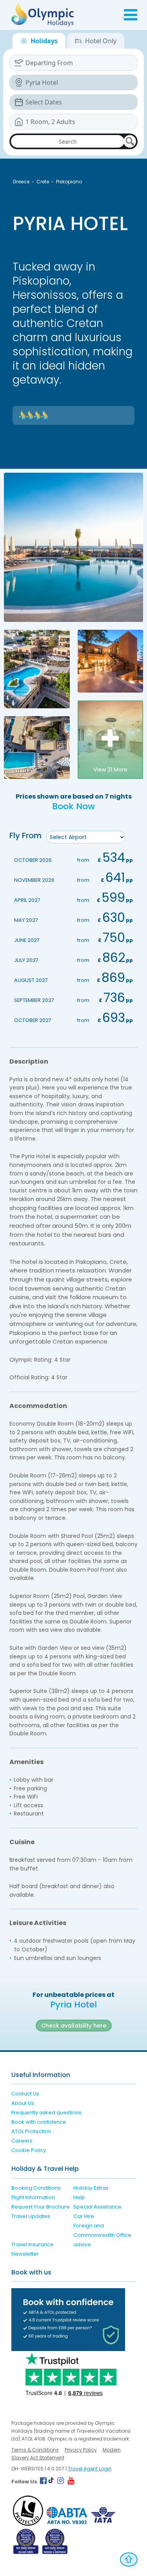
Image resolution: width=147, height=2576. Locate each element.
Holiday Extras (91, 2188)
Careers (22, 2141)
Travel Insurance (33, 2244)
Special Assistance (97, 2207)
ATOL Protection (31, 2131)
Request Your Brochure (41, 2207)
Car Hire (84, 2216)
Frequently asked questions (46, 2113)
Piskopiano (69, 182)
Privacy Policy (81, 2450)
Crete (43, 182)
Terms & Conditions (35, 2450)
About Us (23, 2103)
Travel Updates (31, 2216)
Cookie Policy (29, 2150)
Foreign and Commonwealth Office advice (102, 2235)
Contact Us (25, 2094)
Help (79, 2197)
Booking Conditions (36, 2188)
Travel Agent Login (90, 2469)
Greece (21, 182)
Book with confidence (39, 2122)
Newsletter (25, 2254)
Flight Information (33, 2197)
